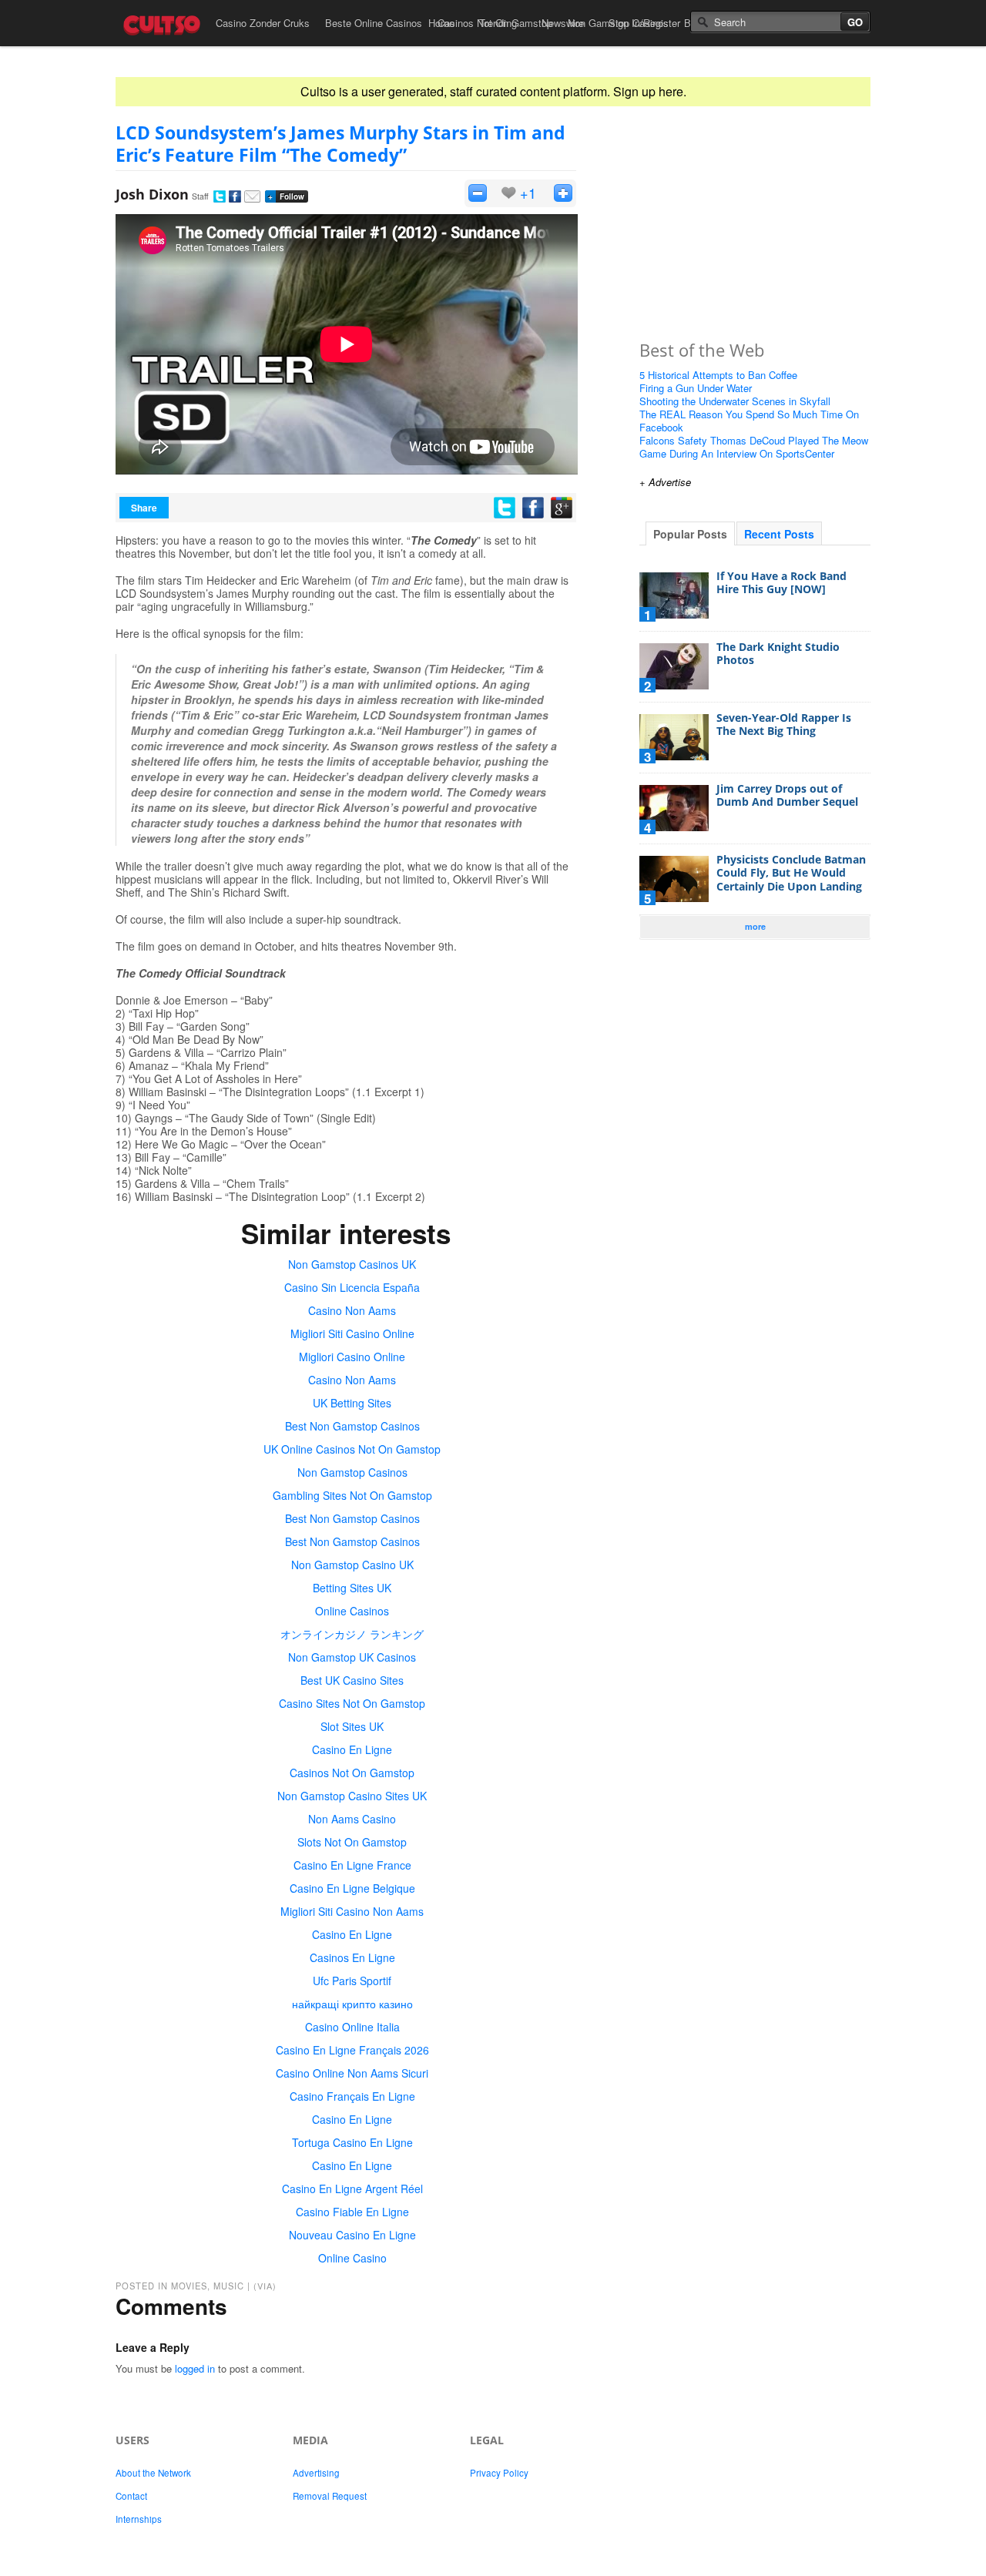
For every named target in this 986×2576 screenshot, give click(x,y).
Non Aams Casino (352, 1819)
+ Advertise (665, 482)
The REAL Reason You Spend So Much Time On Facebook (749, 421)
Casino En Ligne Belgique (352, 1888)
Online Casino (352, 2258)
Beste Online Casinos (374, 23)
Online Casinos (352, 1611)
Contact (131, 2496)
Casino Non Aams (352, 1310)
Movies (189, 2286)
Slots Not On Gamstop (352, 1842)
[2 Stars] (563, 193)
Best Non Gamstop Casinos (352, 1426)
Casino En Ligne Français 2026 (352, 2050)
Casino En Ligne (352, 1749)
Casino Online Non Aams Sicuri (352, 2073)
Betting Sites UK (352, 1588)
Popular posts (690, 534)
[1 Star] (478, 193)
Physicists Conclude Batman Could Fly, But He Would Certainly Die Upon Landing (791, 873)
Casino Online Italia (352, 2027)
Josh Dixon (152, 194)
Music (229, 2286)
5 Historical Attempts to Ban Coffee (718, 375)
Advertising (316, 2473)
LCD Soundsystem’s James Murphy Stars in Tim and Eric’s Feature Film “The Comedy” (340, 144)
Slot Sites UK (352, 1726)
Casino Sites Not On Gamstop (352, 1703)
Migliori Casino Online (352, 1357)
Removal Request (330, 2496)
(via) (265, 2286)
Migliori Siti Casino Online (352, 1333)
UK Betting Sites (352, 1403)
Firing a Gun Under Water (696, 388)
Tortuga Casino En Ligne (352, 2142)
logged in (195, 2368)
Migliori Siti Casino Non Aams (352, 1911)
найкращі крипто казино (352, 2004)
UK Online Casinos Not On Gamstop (352, 1449)
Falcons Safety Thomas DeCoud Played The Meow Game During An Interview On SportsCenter (754, 447)
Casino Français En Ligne (352, 2096)
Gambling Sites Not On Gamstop (352, 1495)
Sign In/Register (644, 23)
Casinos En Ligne (352, 1957)
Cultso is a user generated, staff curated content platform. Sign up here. (493, 91)
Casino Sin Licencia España (352, 1287)
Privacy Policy (499, 2473)
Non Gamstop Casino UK (352, 1565)
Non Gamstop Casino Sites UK (352, 1796)
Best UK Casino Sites (352, 1680)
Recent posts (779, 534)
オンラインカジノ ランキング (352, 1634)
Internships (139, 2519)
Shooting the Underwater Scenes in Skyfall (735, 401)
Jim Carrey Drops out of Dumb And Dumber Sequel (787, 795)
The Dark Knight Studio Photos (778, 654)
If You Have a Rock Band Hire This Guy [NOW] (781, 583)
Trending (498, 23)
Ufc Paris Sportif (352, 1981)
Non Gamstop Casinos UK (352, 1264)
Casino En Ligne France (352, 1865)
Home (441, 23)
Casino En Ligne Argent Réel (352, 2189)
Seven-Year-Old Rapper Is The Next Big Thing (784, 724)
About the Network (153, 2473)
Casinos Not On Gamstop (352, 1773)
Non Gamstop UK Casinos (352, 1657)
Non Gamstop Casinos (352, 1472)
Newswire (563, 23)
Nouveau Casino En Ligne (352, 2235)
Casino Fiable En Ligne (352, 2212)
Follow (286, 196)
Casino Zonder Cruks (263, 23)
